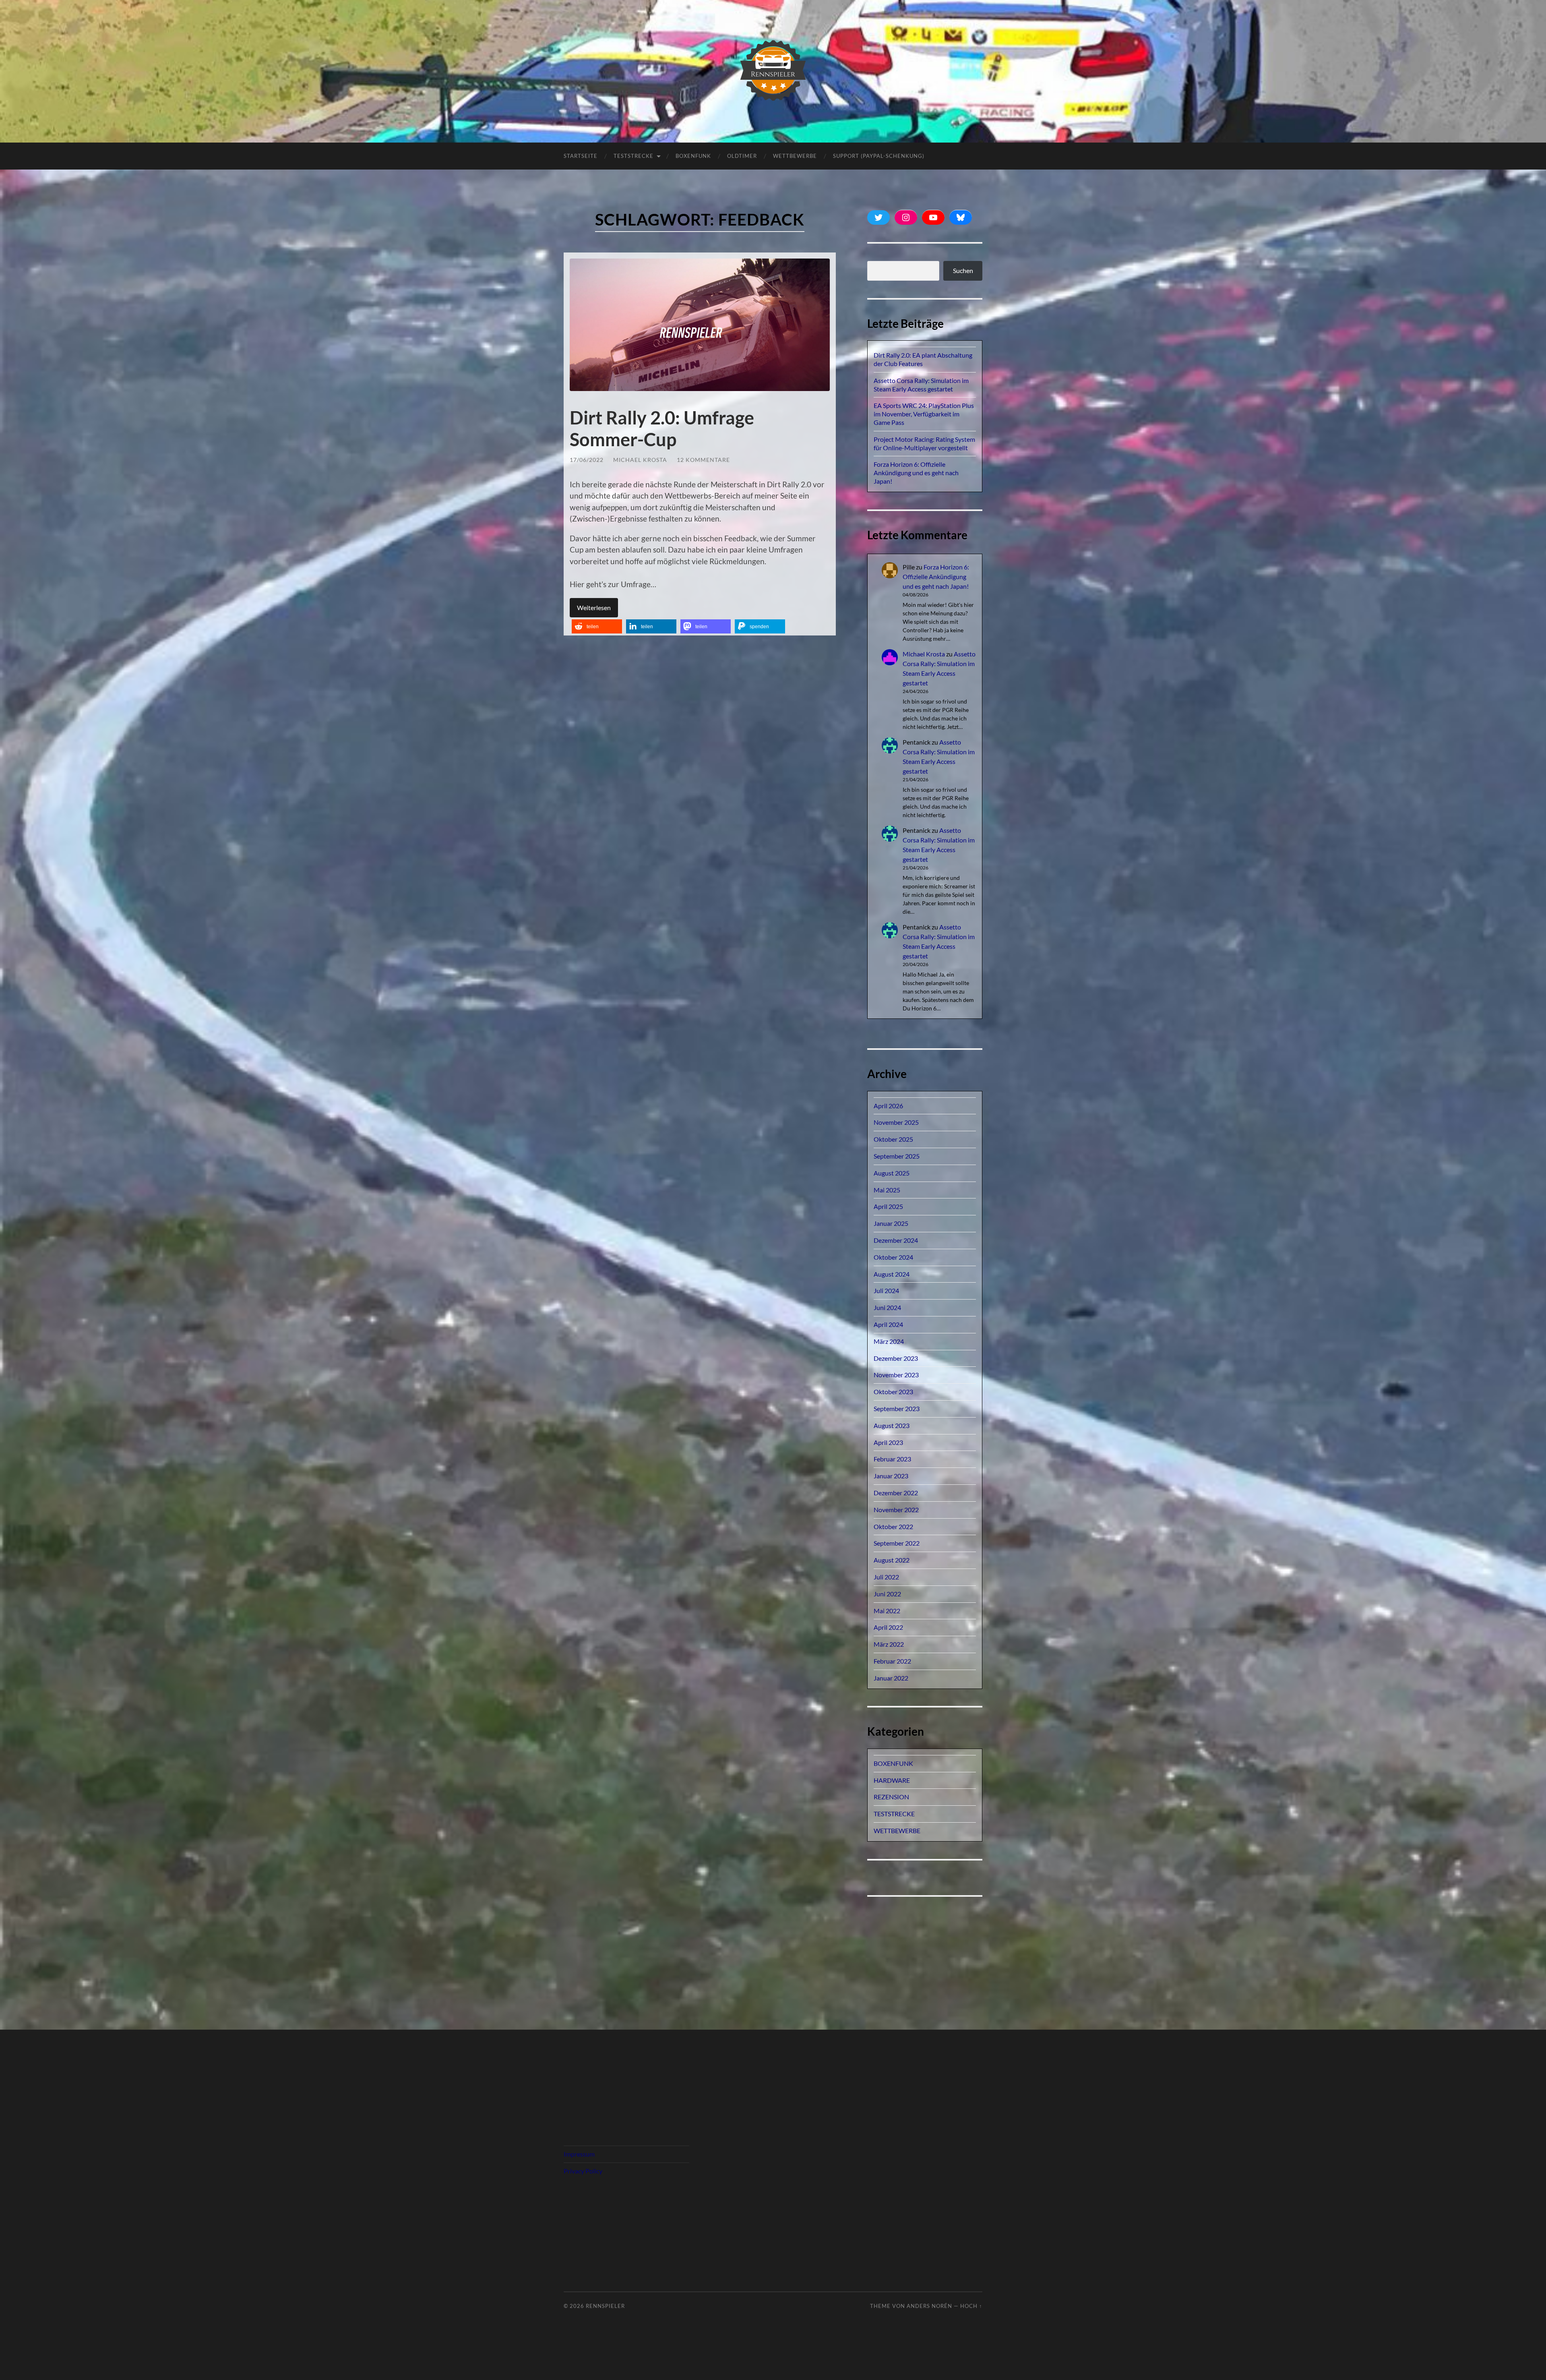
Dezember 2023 (896, 1358)
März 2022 (889, 1644)
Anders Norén (929, 2306)
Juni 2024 (887, 1307)
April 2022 (888, 1627)
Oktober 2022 (893, 1526)
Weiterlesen (594, 607)
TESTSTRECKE (633, 156)
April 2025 (888, 1206)
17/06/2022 (587, 460)
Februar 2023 (892, 1459)
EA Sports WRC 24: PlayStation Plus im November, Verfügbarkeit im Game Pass (924, 414)
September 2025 (897, 1156)
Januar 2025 (891, 1223)
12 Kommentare (703, 460)
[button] (597, 626)
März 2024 (889, 1341)
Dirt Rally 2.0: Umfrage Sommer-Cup (662, 428)
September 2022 (897, 1543)
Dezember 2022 (896, 1493)
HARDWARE (892, 1780)
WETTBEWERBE (897, 1831)
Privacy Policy (583, 2171)
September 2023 (897, 1408)
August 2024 (892, 1274)
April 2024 (888, 1324)
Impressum (579, 2154)
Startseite (581, 156)
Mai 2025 (887, 1190)
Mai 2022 (887, 1611)
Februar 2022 (892, 1661)
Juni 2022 (887, 1594)
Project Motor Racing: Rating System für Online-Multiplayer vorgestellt (924, 443)
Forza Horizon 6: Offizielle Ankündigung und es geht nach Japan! (916, 473)
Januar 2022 (891, 1678)
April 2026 (888, 1106)
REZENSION (891, 1797)
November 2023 (896, 1375)
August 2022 (892, 1560)
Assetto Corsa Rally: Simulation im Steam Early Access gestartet (921, 385)
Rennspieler (605, 2306)
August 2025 (892, 1173)
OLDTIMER (742, 156)
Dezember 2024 (896, 1240)
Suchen (963, 270)
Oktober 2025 (893, 1139)
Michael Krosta (640, 460)
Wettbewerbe (795, 156)
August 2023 (892, 1425)
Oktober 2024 (893, 1257)
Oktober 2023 (893, 1392)
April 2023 (888, 1442)
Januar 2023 (891, 1476)
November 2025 (896, 1122)
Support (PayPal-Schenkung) (879, 156)
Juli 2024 (886, 1290)
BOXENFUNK (693, 156)
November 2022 (896, 1510)
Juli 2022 (886, 1577)
